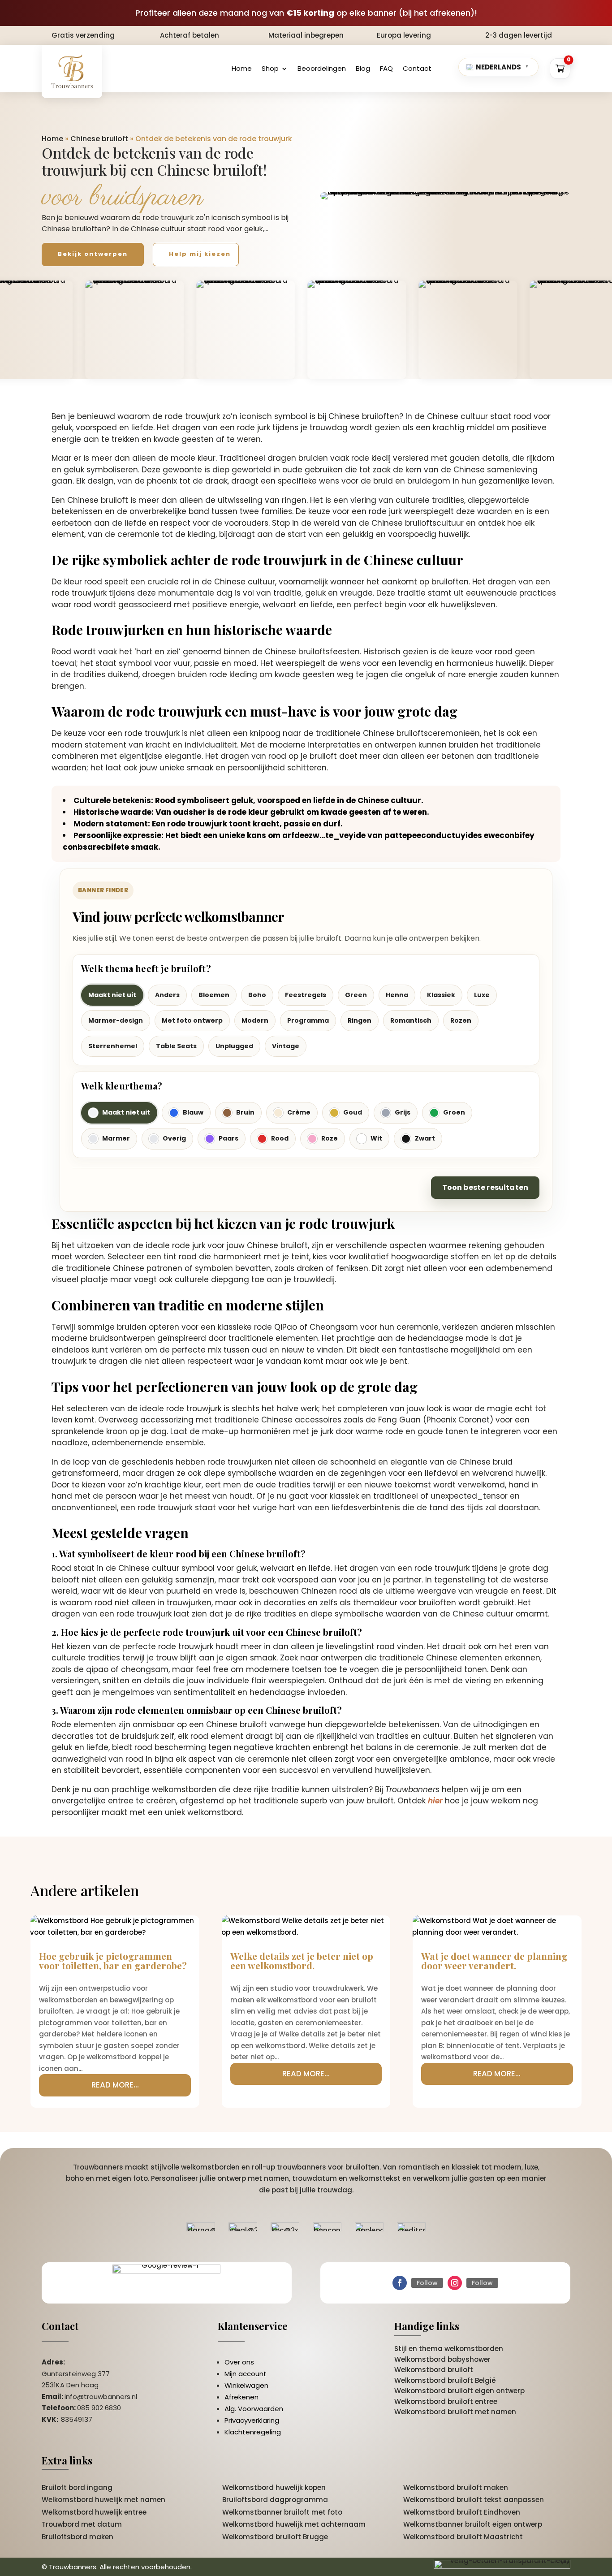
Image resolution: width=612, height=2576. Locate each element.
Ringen (360, 1020)
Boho (257, 995)
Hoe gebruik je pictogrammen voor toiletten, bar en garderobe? (113, 1960)
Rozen (461, 1020)
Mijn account (246, 2374)
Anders (167, 995)
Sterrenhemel (113, 1046)
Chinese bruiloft (99, 139)
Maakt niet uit (112, 995)
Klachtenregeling (253, 2432)
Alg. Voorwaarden (254, 2409)
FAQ (386, 68)
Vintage (286, 1046)
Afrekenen (241, 2397)
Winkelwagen (246, 2385)
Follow (427, 2283)
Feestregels (306, 995)
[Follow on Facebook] (400, 2283)
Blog (363, 68)
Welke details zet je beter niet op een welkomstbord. (302, 1960)
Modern (255, 1020)
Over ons (239, 2362)
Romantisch (411, 1020)
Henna (397, 995)
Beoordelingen (322, 68)
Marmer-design (116, 1020)
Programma (308, 1020)
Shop (270, 68)
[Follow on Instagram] (455, 2283)
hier (435, 1801)
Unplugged (234, 1046)
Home (242, 68)
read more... (115, 2085)
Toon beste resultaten (485, 1187)
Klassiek (441, 995)
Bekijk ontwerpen (93, 254)
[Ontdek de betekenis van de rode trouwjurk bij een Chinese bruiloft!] (445, 196)
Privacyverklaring (252, 2420)
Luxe (482, 995)
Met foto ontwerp (192, 1020)
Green (356, 995)
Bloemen (214, 995)
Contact (417, 68)
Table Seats (176, 1046)
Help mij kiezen (200, 254)
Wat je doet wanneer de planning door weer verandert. (494, 1960)
